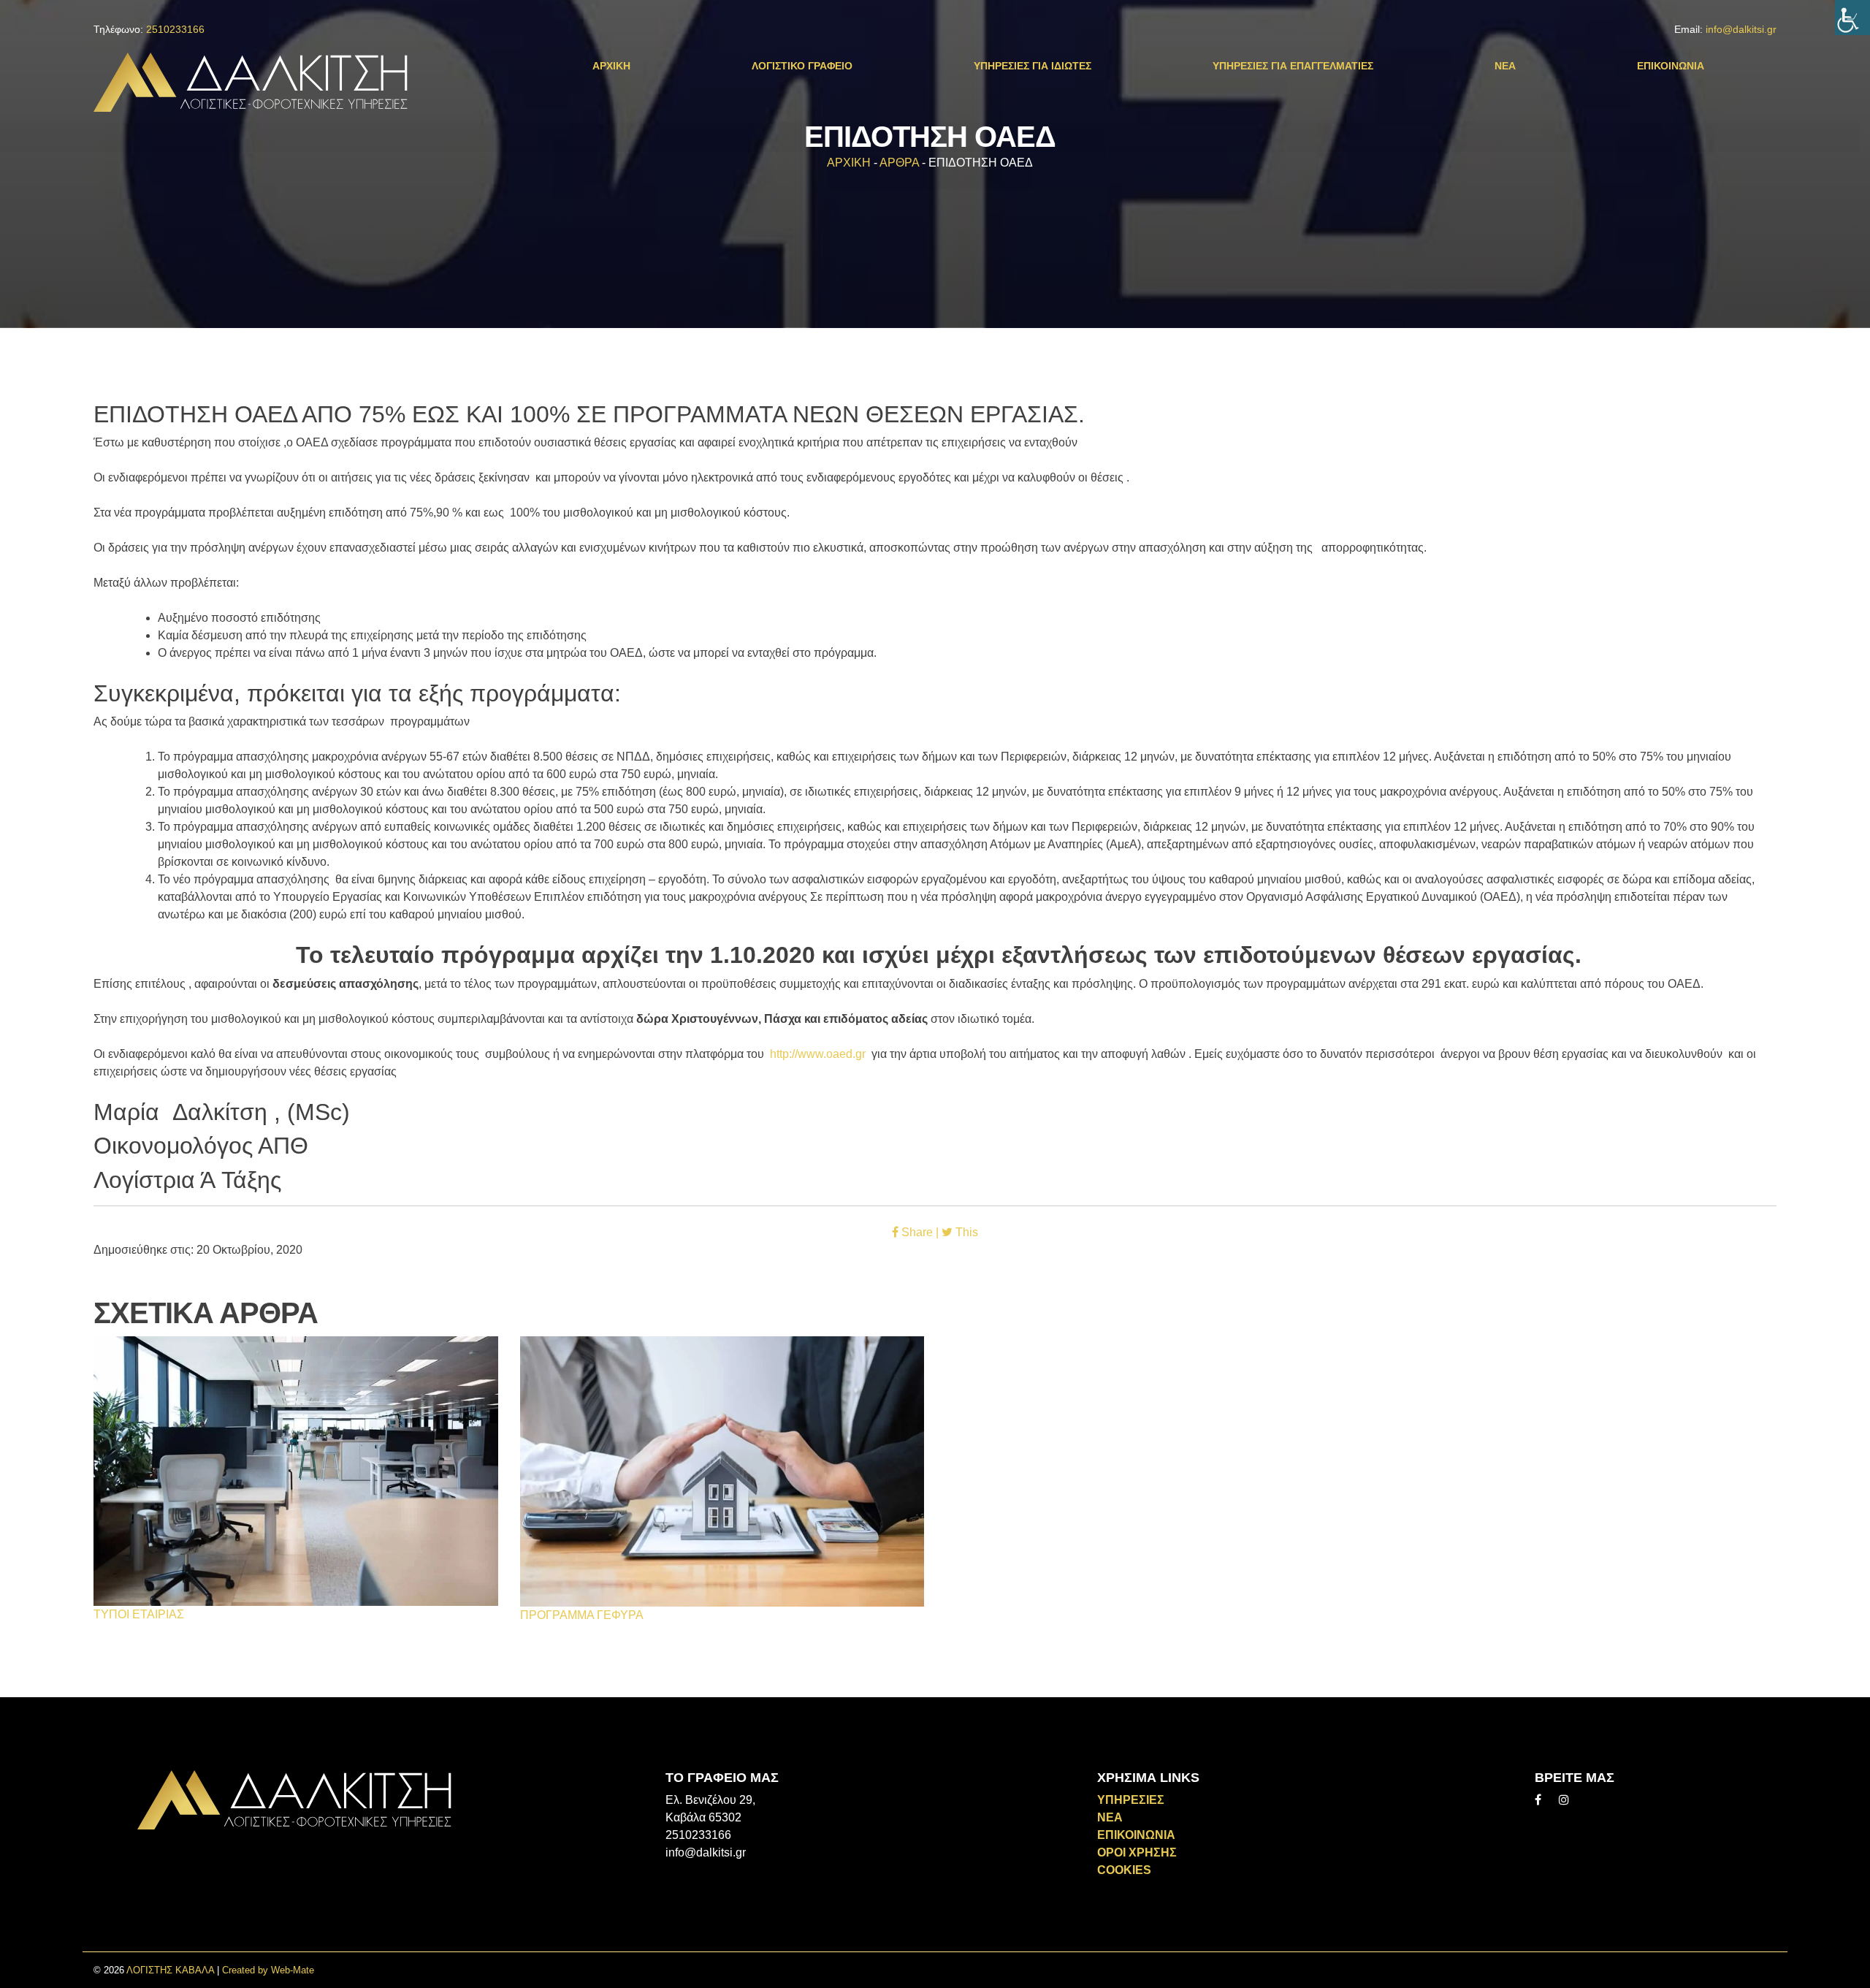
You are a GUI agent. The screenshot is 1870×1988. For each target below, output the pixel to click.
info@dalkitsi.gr (1741, 29)
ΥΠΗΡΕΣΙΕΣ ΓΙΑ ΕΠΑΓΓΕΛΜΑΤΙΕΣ (1293, 66)
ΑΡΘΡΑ (899, 163)
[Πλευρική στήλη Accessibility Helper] (1852, 18)
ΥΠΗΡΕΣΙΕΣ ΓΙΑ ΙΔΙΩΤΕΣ (1033, 66)
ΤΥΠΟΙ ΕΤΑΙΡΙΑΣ (139, 1614)
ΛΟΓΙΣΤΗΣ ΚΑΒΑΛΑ (170, 1970)
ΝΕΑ (1505, 66)
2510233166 (175, 29)
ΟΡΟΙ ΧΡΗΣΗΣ (1137, 1852)
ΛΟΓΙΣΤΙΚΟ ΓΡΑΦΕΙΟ (802, 66)
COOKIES (1124, 1870)
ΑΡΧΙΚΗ (611, 66)
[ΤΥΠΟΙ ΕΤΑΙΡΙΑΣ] (296, 1470)
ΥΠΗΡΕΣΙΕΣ (1131, 1800)
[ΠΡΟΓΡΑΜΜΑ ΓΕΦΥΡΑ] (722, 1470)
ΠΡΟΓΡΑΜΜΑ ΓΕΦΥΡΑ (582, 1615)
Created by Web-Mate (268, 1970)
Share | (920, 1232)
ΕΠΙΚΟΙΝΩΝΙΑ (1671, 66)
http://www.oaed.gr (818, 1054)
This (965, 1232)
